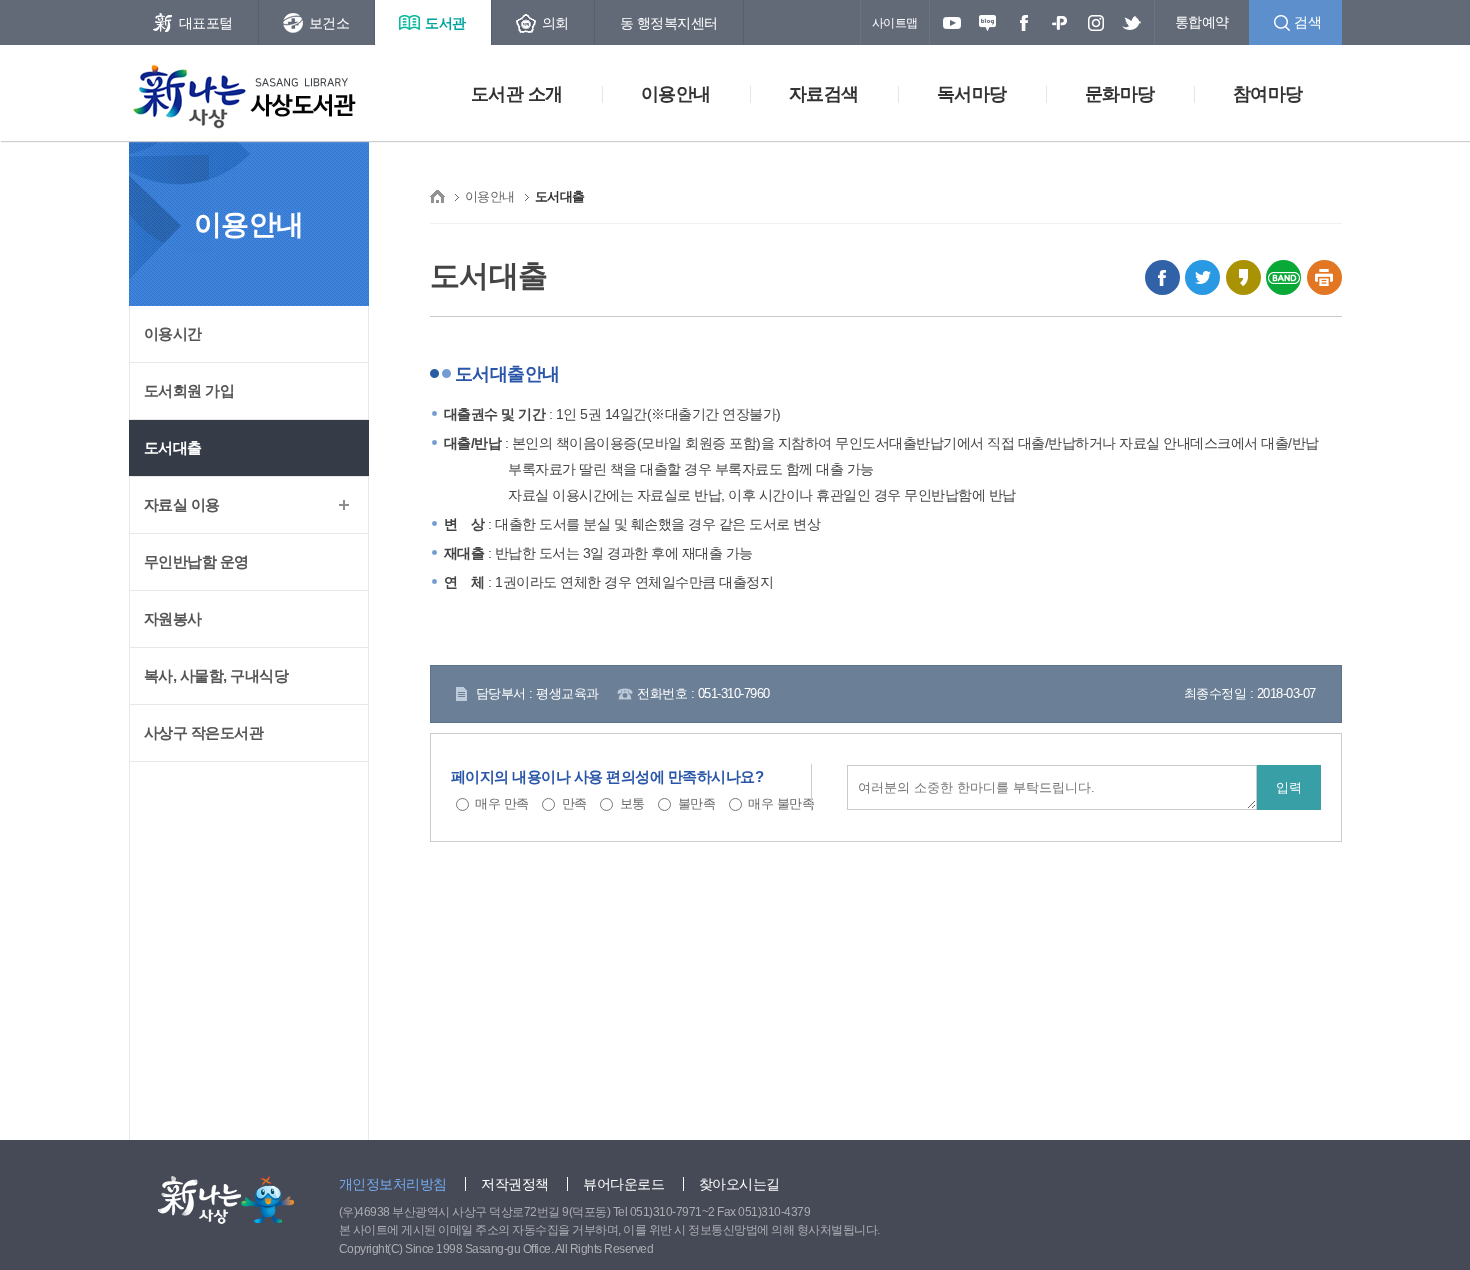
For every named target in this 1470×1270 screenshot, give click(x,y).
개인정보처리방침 (393, 1184)
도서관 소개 (517, 94)
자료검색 (824, 94)
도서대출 (173, 447)
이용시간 (173, 333)
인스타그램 (1096, 23)
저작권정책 (515, 1184)
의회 (555, 23)
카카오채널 (1060, 23)
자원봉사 (173, 618)
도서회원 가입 (189, 390)
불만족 (697, 803)
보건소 (329, 23)
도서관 (445, 23)
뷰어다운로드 (623, 1184)
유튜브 (952, 23)
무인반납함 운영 (196, 561)
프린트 (1324, 277)
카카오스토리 (1243, 277)
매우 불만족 (781, 803)
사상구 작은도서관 (204, 732)
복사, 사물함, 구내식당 (216, 675)
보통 (632, 803)
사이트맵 (895, 23)
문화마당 (1120, 94)
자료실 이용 (182, 504)
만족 (574, 803)
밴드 (1283, 277)
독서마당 (972, 94)
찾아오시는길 (739, 1184)
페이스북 (1024, 23)
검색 (1308, 22)
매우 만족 (502, 803)
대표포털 (206, 23)
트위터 (1132, 23)
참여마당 (1268, 94)
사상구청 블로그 (988, 23)
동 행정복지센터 (669, 23)
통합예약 (1202, 22)
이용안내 (676, 94)
